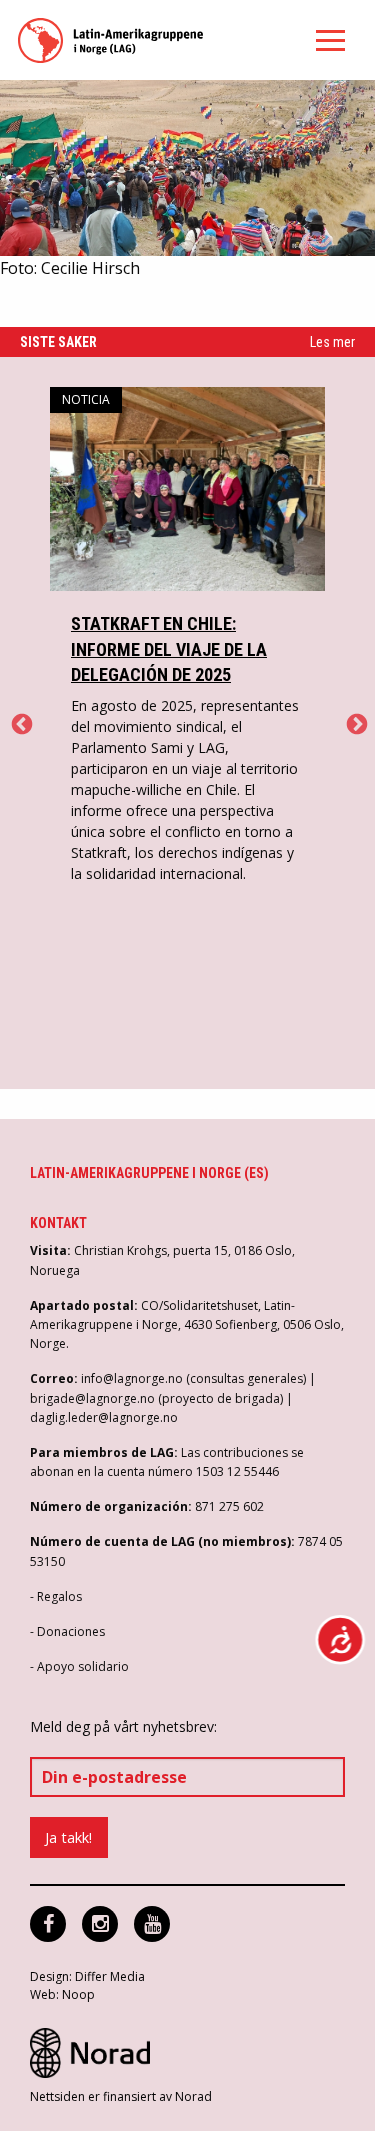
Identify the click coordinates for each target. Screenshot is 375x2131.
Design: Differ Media (87, 1976)
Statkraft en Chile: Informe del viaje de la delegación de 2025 (169, 648)
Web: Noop (62, 1994)
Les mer (332, 342)
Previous (20, 723)
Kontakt (58, 1223)
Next (355, 723)
